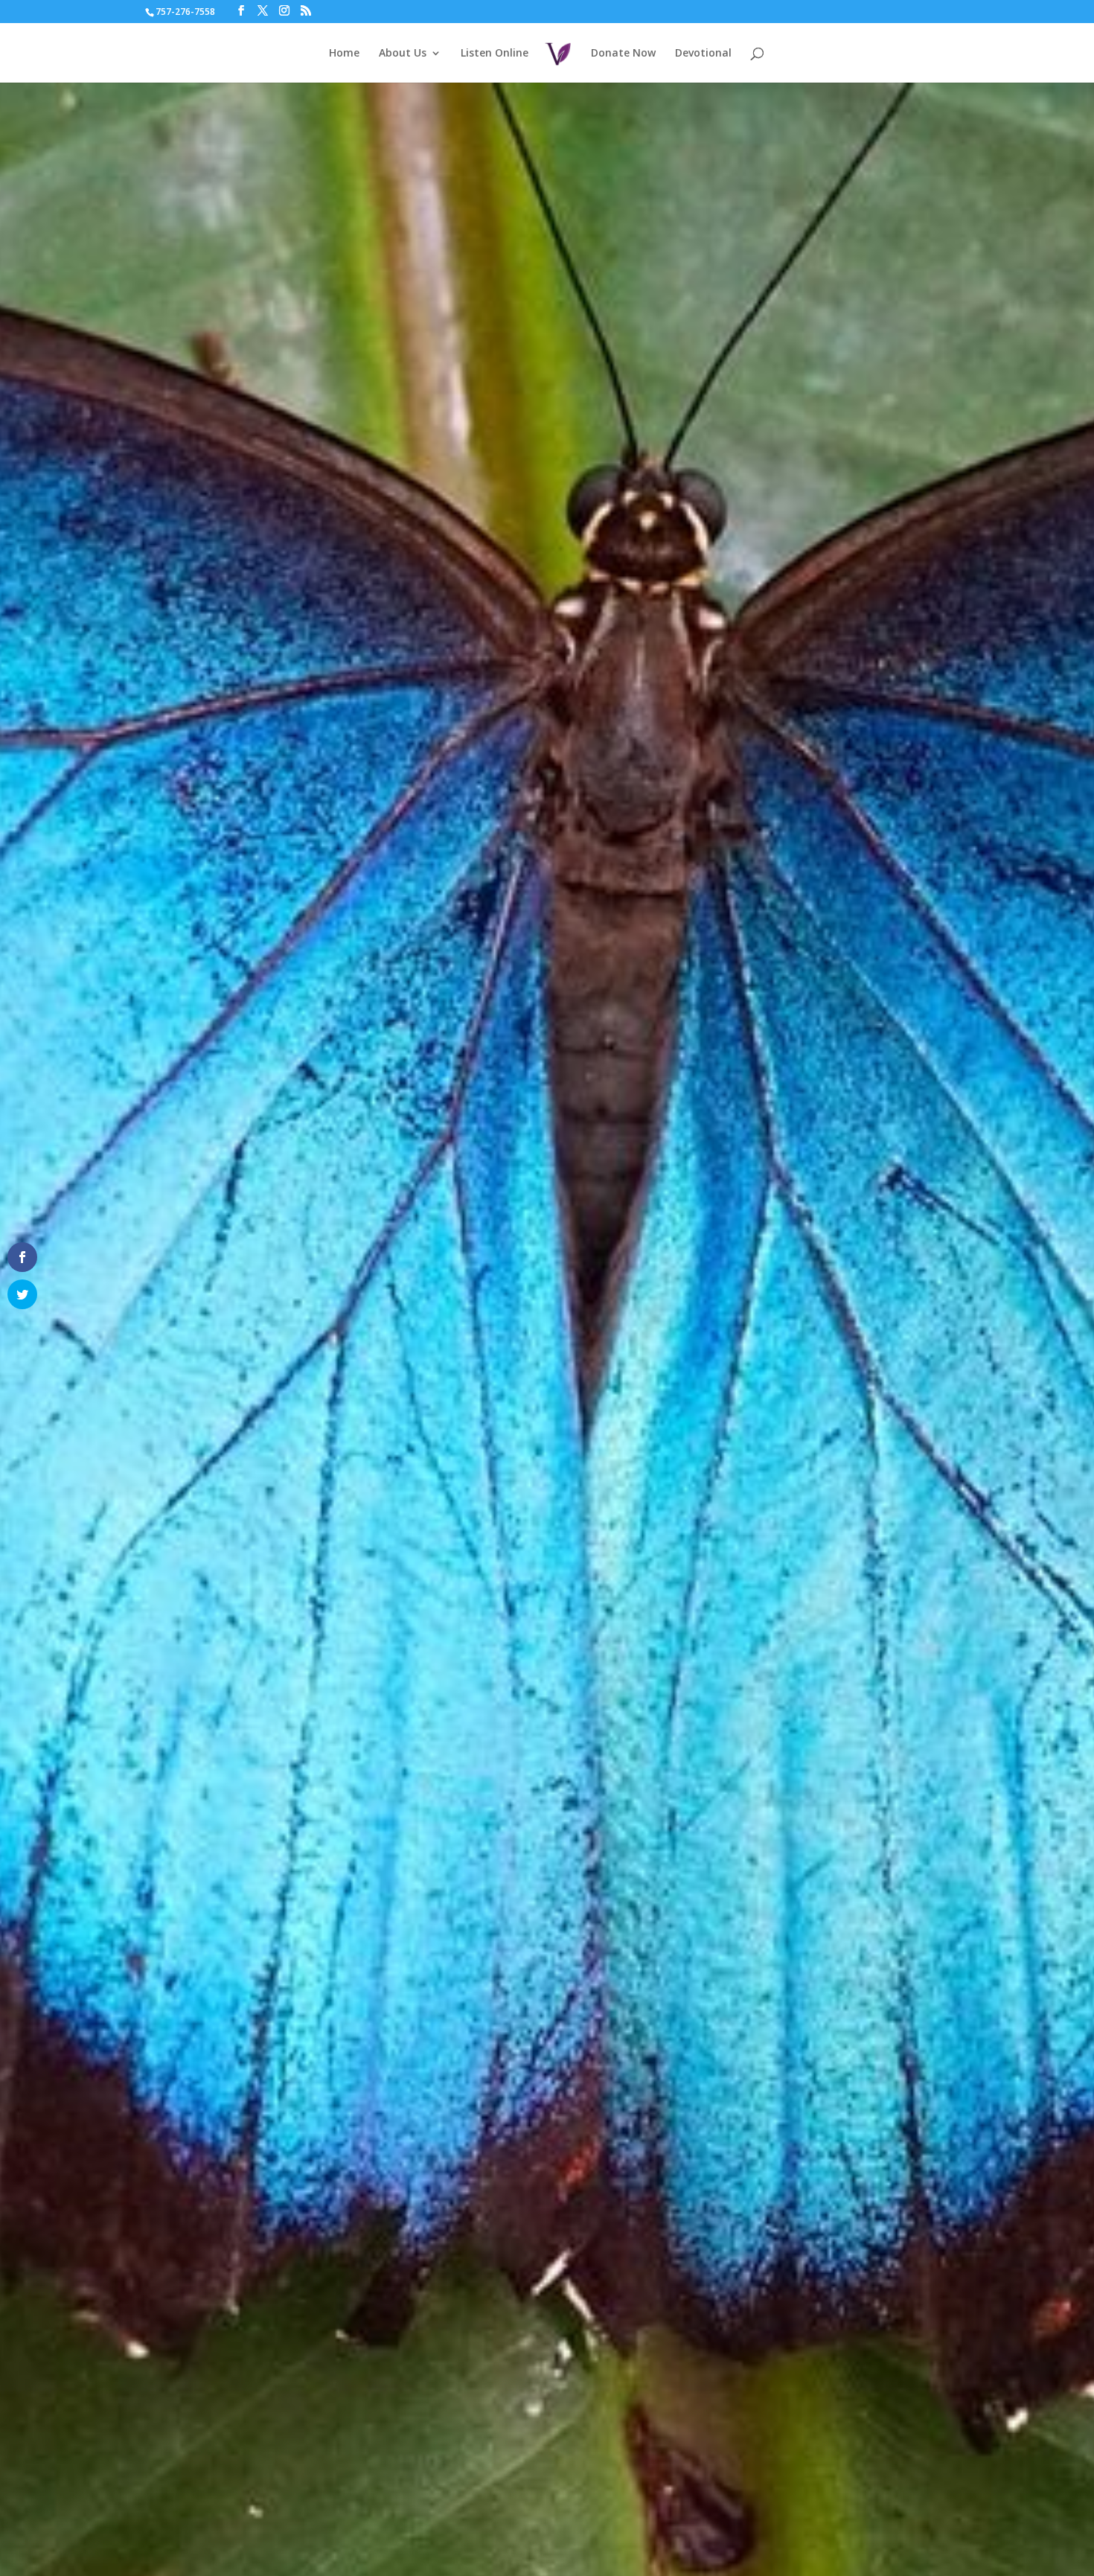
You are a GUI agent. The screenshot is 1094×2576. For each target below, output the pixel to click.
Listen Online (495, 54)
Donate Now (623, 54)
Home (344, 54)
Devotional (703, 54)
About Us (403, 54)
